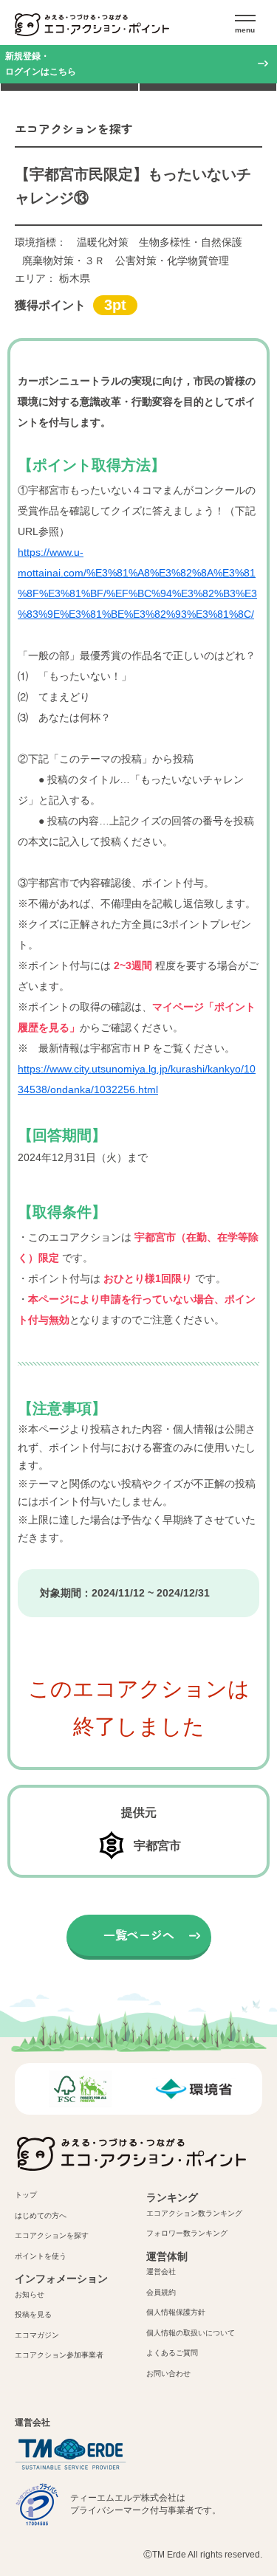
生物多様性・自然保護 (191, 242)
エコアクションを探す (52, 2235)
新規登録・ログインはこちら (41, 64)
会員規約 (161, 2292)
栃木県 (75, 278)
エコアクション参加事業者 (59, 2355)
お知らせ (30, 2294)
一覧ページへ (139, 1935)
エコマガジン (37, 2335)
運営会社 (161, 2272)
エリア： (52, 278)
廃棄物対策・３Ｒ (64, 261)
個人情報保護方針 (176, 2312)
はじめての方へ (41, 2215)
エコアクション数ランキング (194, 2213)
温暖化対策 (103, 242)
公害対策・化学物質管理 (172, 261)
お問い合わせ (168, 2373)
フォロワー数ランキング (187, 2233)
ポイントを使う (41, 2256)
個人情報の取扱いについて (191, 2333)
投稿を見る (33, 2314)
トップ (26, 2195)
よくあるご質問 (172, 2353)
